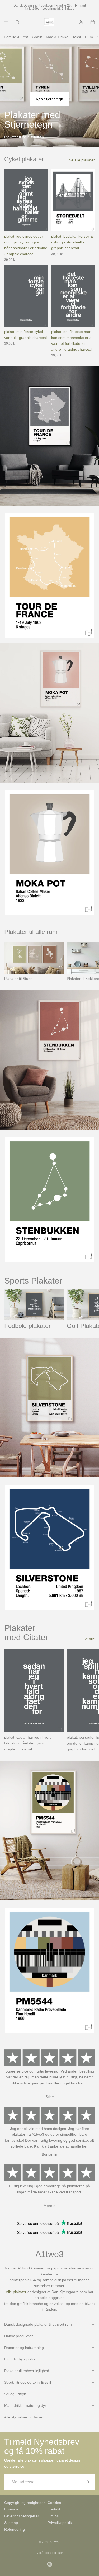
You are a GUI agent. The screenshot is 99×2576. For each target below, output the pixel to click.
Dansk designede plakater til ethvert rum (38, 2324)
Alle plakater (16, 2292)
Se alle (89, 1639)
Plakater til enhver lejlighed (27, 2371)
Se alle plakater (82, 160)
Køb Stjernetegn (49, 99)
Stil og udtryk (15, 2394)
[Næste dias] (89, 962)
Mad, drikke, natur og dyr (25, 2405)
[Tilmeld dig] (87, 2482)
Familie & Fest (16, 37)
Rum (89, 37)
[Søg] (17, 22)
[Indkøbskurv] (93, 22)
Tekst (77, 37)
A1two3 (55, 2542)
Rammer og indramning (24, 2348)
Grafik (37, 37)
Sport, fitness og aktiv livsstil (28, 2382)
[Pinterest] (50, 2564)
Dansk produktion (19, 2336)
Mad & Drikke (57, 37)
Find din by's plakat (20, 2359)
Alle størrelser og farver (24, 2417)
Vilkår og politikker (50, 2553)
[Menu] (6, 22)
